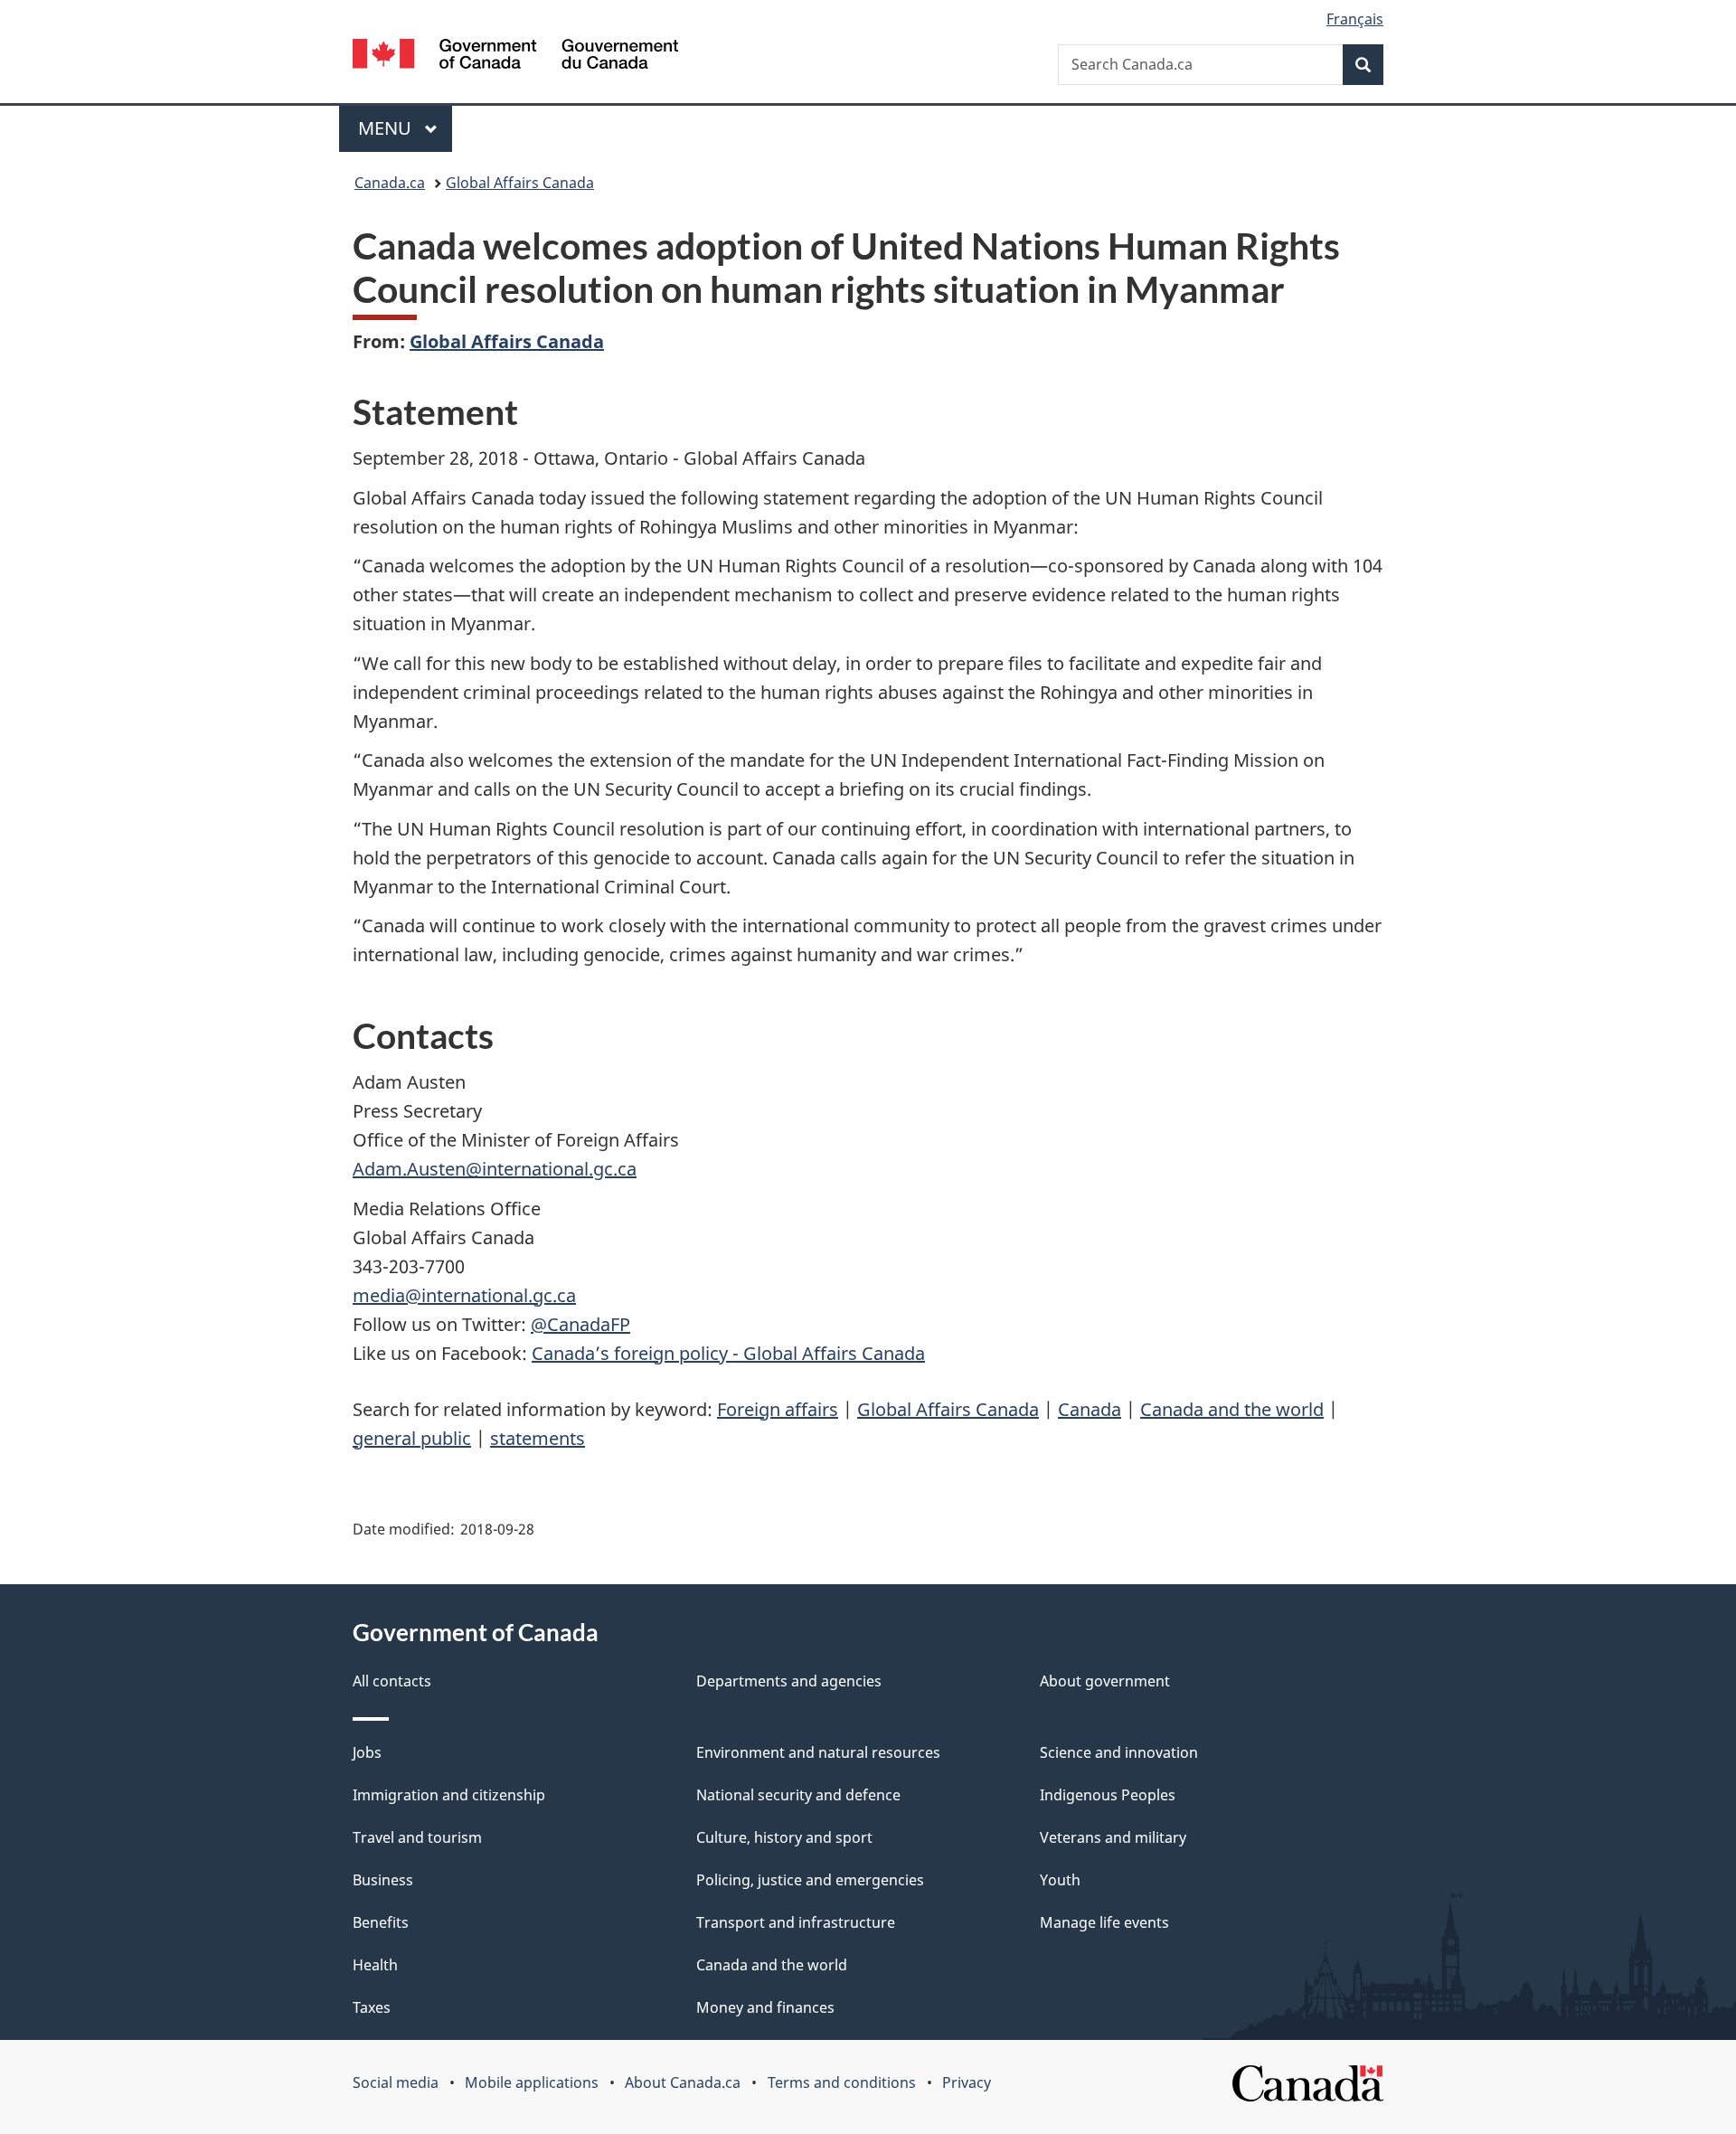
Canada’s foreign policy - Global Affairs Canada (728, 1353)
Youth (1060, 1880)
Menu (387, 128)
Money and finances (765, 2007)
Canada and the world (1232, 1409)
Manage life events (1104, 1922)
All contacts (392, 1681)
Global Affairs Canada (520, 183)
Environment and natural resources (818, 1752)
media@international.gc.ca (464, 1295)
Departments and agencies (789, 1681)
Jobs (367, 1752)
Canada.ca (390, 183)
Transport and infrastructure (796, 1922)
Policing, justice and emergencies (810, 1880)
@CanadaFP (580, 1324)
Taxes (372, 2007)
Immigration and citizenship (449, 1795)
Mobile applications (532, 2082)
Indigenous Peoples (1108, 1795)
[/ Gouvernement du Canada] (515, 57)
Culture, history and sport (784, 1837)
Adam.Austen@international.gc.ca (495, 1169)
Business (383, 1880)
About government (1105, 1681)
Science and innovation (1119, 1752)
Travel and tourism (417, 1837)
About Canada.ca (683, 2082)
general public (412, 1438)
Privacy (967, 2082)
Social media (396, 2082)
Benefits (381, 1922)
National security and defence (798, 1795)
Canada (1090, 1409)
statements (538, 1438)
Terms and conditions (842, 2082)
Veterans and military (1113, 1837)
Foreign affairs (778, 1409)
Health (375, 1965)
